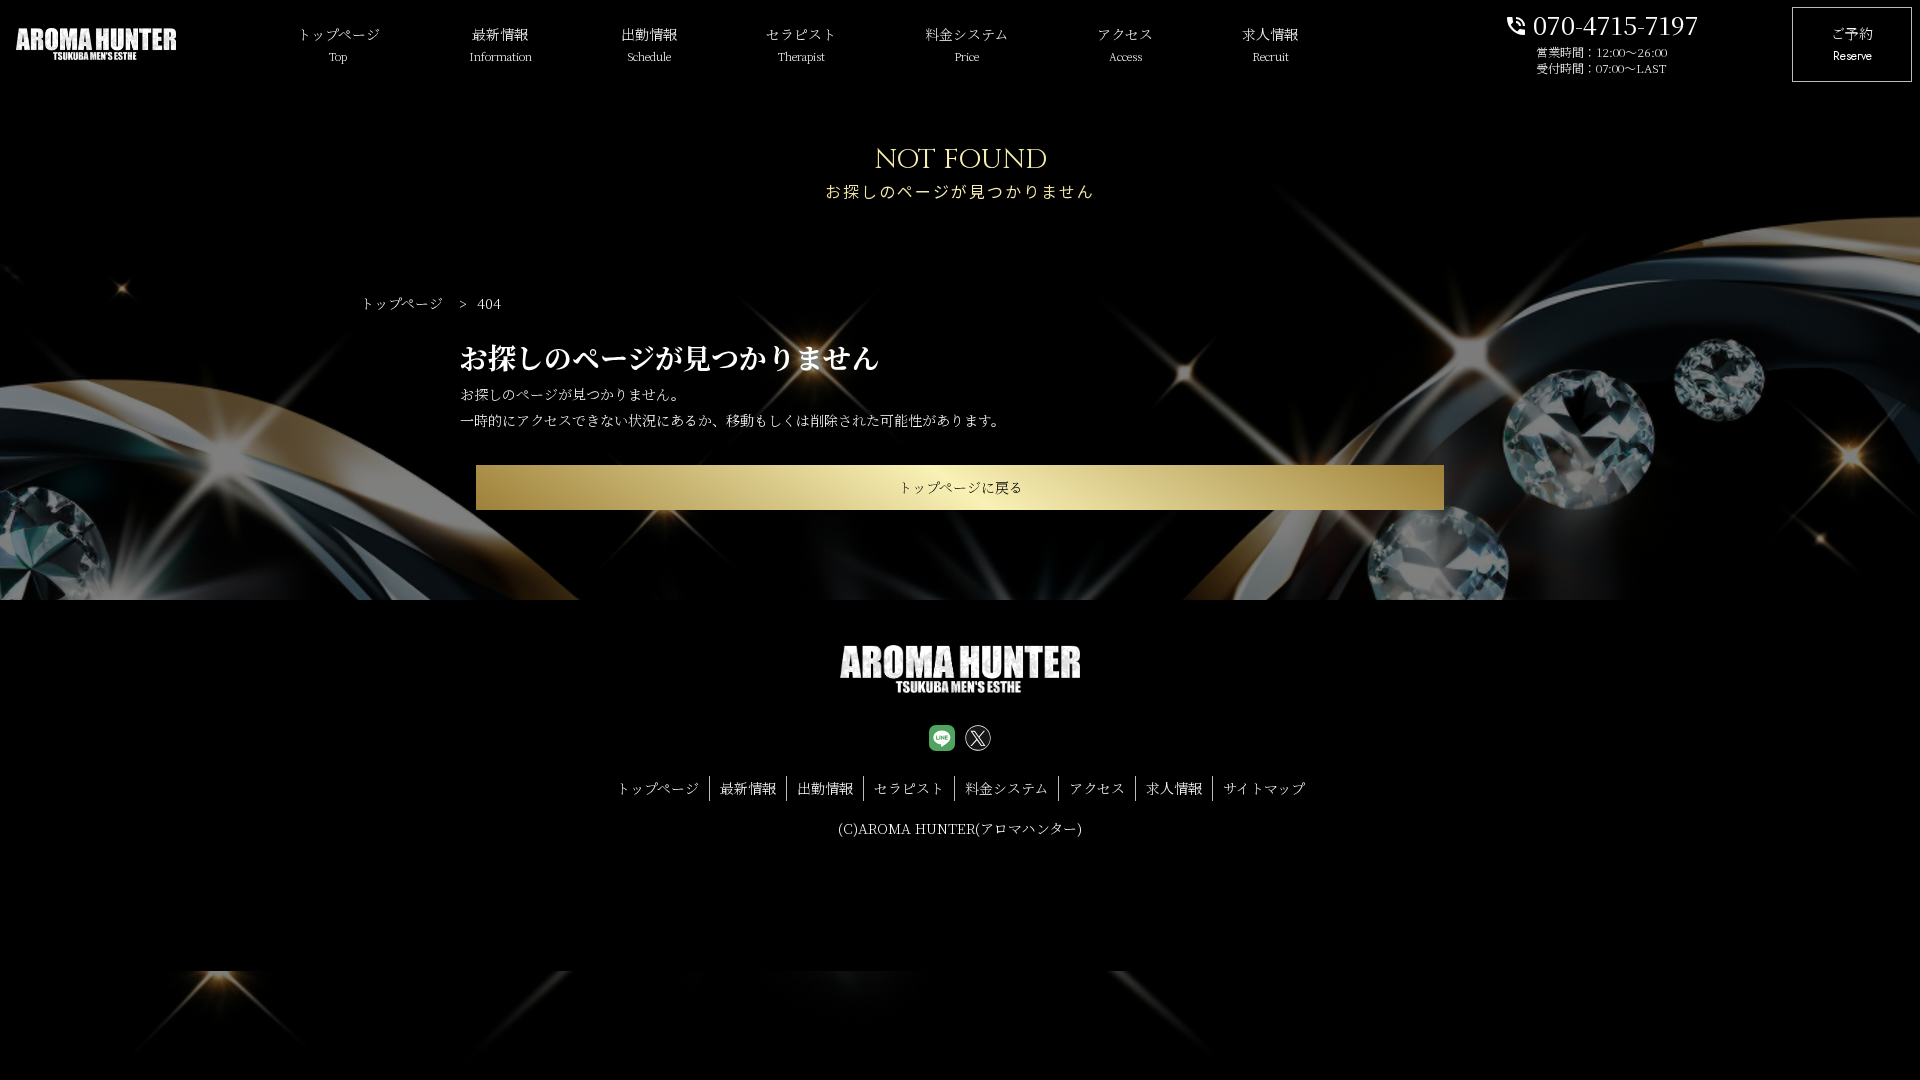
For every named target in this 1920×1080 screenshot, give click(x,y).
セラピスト (801, 44)
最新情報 (500, 44)
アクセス (1125, 44)
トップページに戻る (960, 487)
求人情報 (1270, 44)
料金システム (966, 44)
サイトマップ (1264, 788)
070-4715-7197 (1601, 23)
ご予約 (1852, 44)
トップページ (338, 44)
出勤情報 (649, 44)
